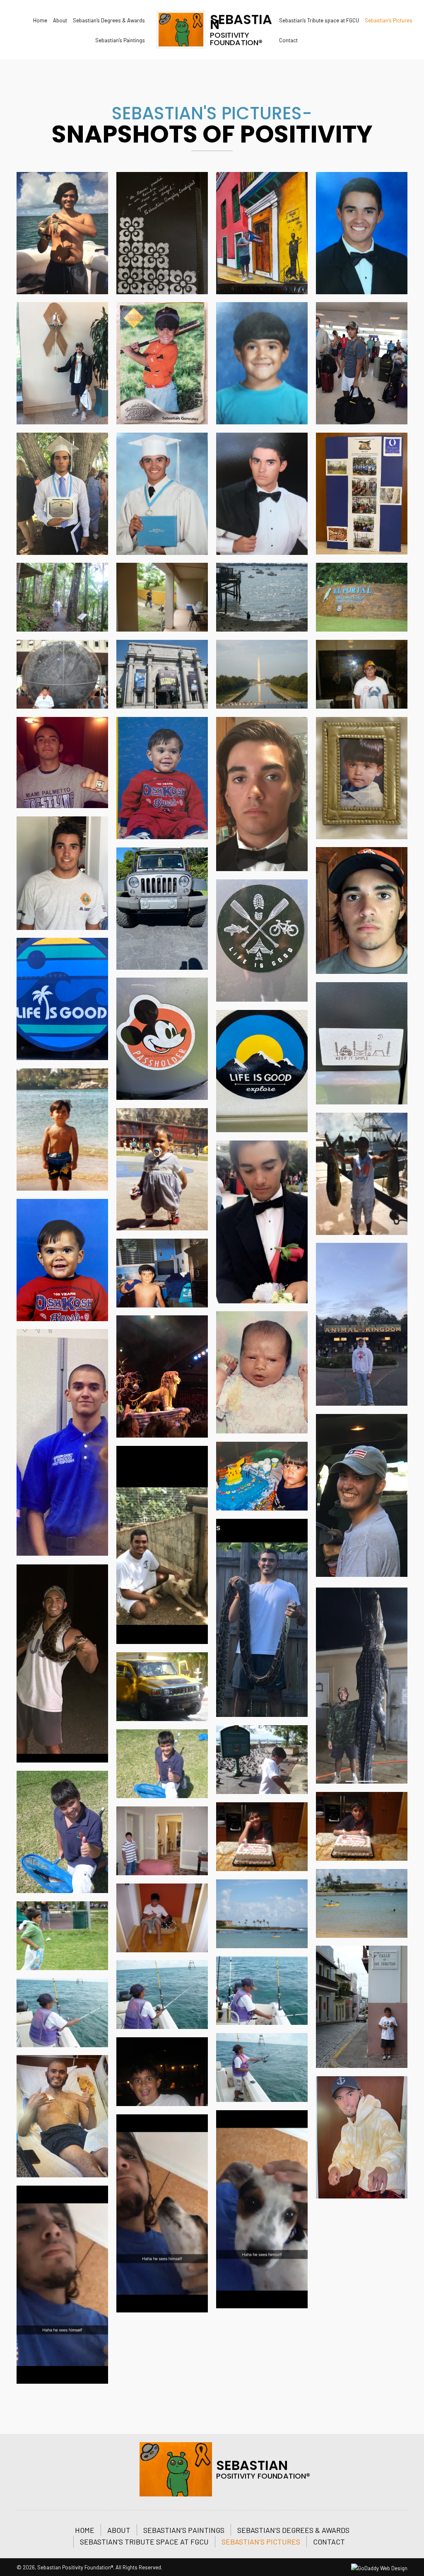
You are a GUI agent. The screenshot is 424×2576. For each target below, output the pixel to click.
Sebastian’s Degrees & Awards (293, 2530)
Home (85, 2530)
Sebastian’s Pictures (261, 2542)
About (119, 2530)
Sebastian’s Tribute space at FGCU (144, 2542)
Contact (329, 2542)
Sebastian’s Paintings (184, 2530)
